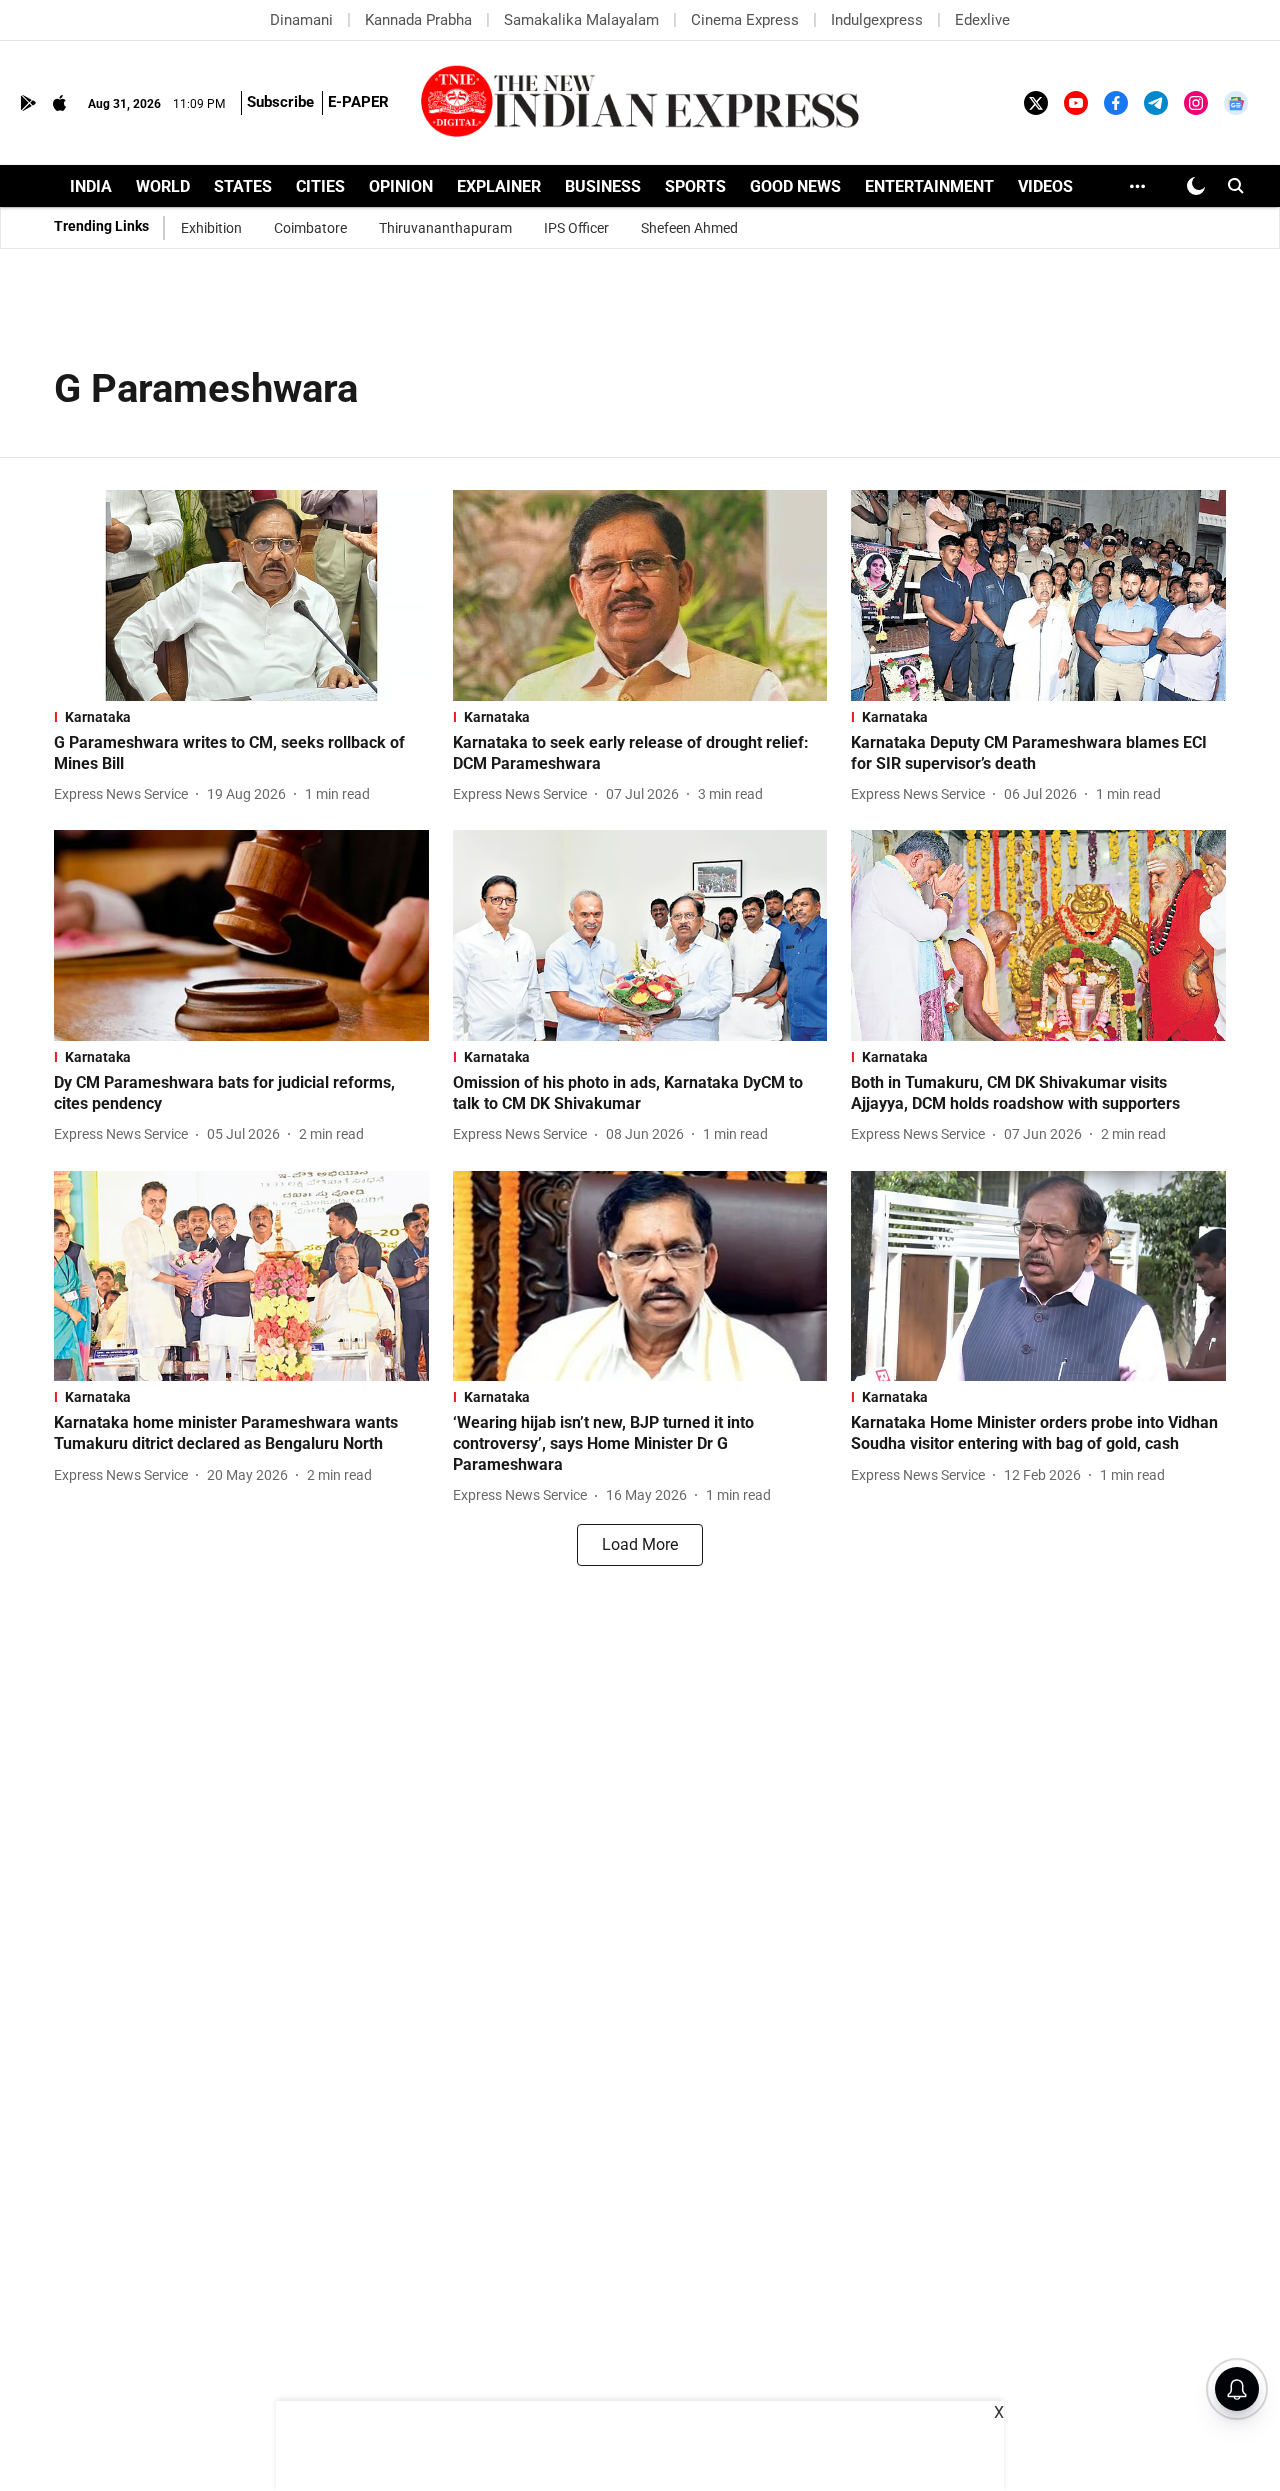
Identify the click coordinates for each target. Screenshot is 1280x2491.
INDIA (91, 186)
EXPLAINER (499, 186)
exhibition (211, 228)
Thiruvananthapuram (445, 228)
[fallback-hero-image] (241, 595)
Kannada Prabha (418, 20)
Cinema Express (745, 20)
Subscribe (280, 102)
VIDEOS (1045, 186)
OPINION (401, 186)
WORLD (163, 186)
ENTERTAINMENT (929, 186)
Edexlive (982, 20)
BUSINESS (603, 186)
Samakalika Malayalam (581, 20)
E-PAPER (358, 102)
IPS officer (576, 228)
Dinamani (301, 20)
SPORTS (695, 186)
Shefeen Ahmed (689, 228)
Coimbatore (310, 228)
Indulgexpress (877, 20)
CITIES (320, 186)
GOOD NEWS (795, 186)
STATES (243, 186)
